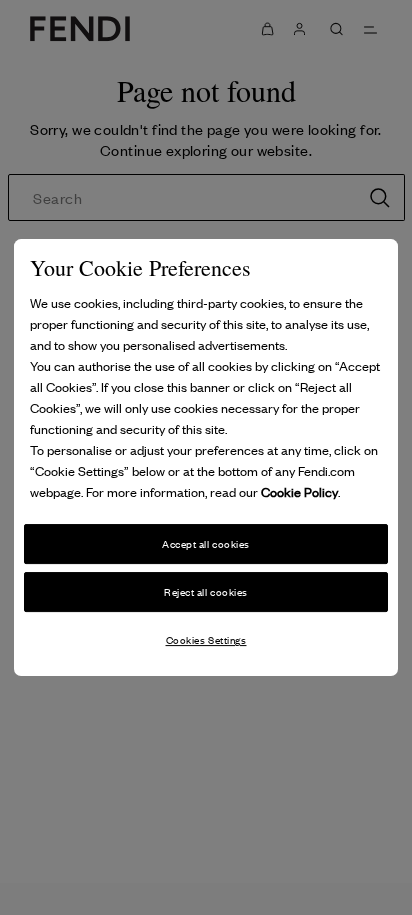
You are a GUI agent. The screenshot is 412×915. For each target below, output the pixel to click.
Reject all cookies (206, 591)
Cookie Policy (299, 492)
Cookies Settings (206, 639)
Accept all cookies (206, 544)
